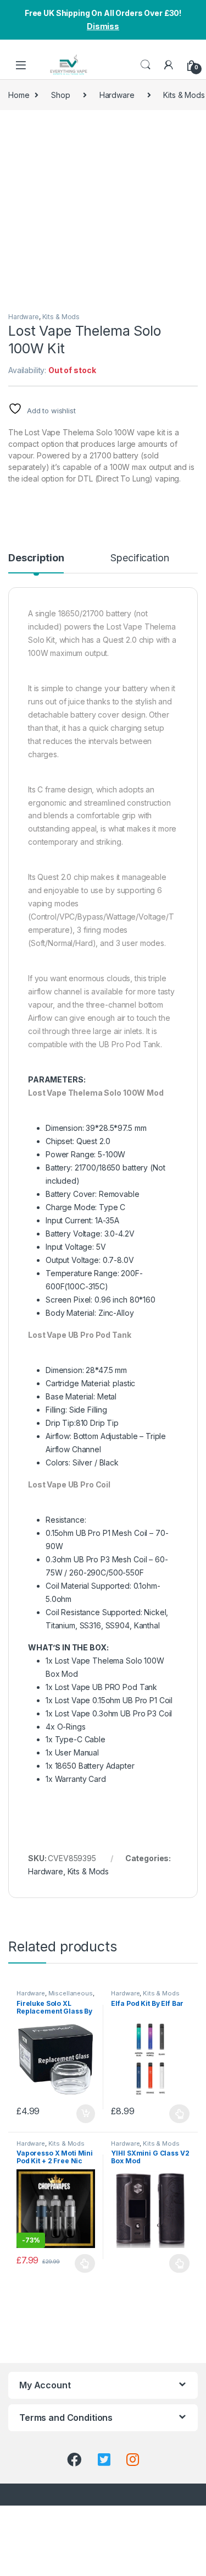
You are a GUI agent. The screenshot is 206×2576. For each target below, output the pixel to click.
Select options (176, 2114)
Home (19, 95)
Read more (179, 2263)
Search (146, 65)
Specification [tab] (140, 558)
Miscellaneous (71, 1993)
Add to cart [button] (86, 2114)
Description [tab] (36, 558)
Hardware (117, 95)
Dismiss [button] (103, 26)
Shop (60, 95)
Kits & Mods (61, 317)
